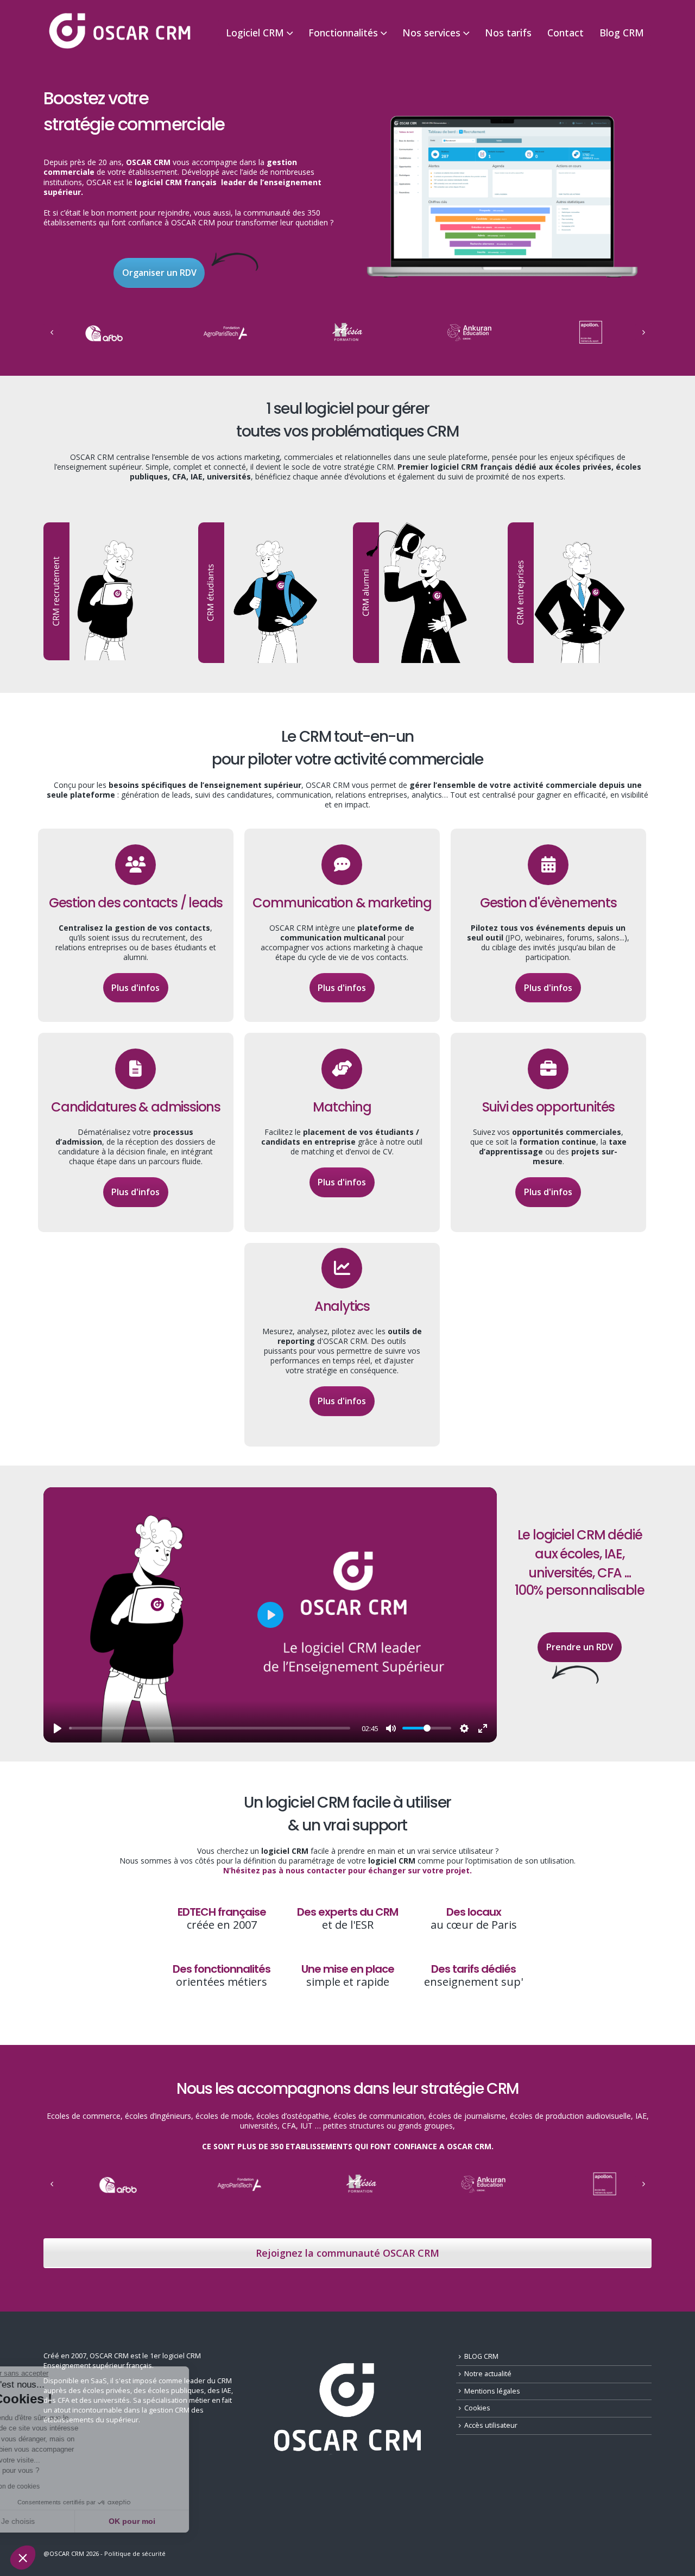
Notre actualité (488, 2374)
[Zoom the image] (502, 117)
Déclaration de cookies (56, 2486)
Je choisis (68, 2521)
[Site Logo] (119, 32)
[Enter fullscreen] (483, 1728)
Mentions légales (492, 2391)
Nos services (431, 33)
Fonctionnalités (343, 33)
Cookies (477, 2408)
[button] (23, 2558)
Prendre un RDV (580, 1647)
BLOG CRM (481, 2356)
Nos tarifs (508, 33)
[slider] (210, 1728)
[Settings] (464, 1728)
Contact (566, 33)
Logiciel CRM (255, 33)
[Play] (58, 1728)
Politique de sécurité (135, 2553)
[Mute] (391, 1728)
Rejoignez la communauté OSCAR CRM (347, 2253)
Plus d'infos (135, 988)
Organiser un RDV (159, 273)
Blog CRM (622, 33)
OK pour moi (182, 2521)
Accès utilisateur (491, 2425)
